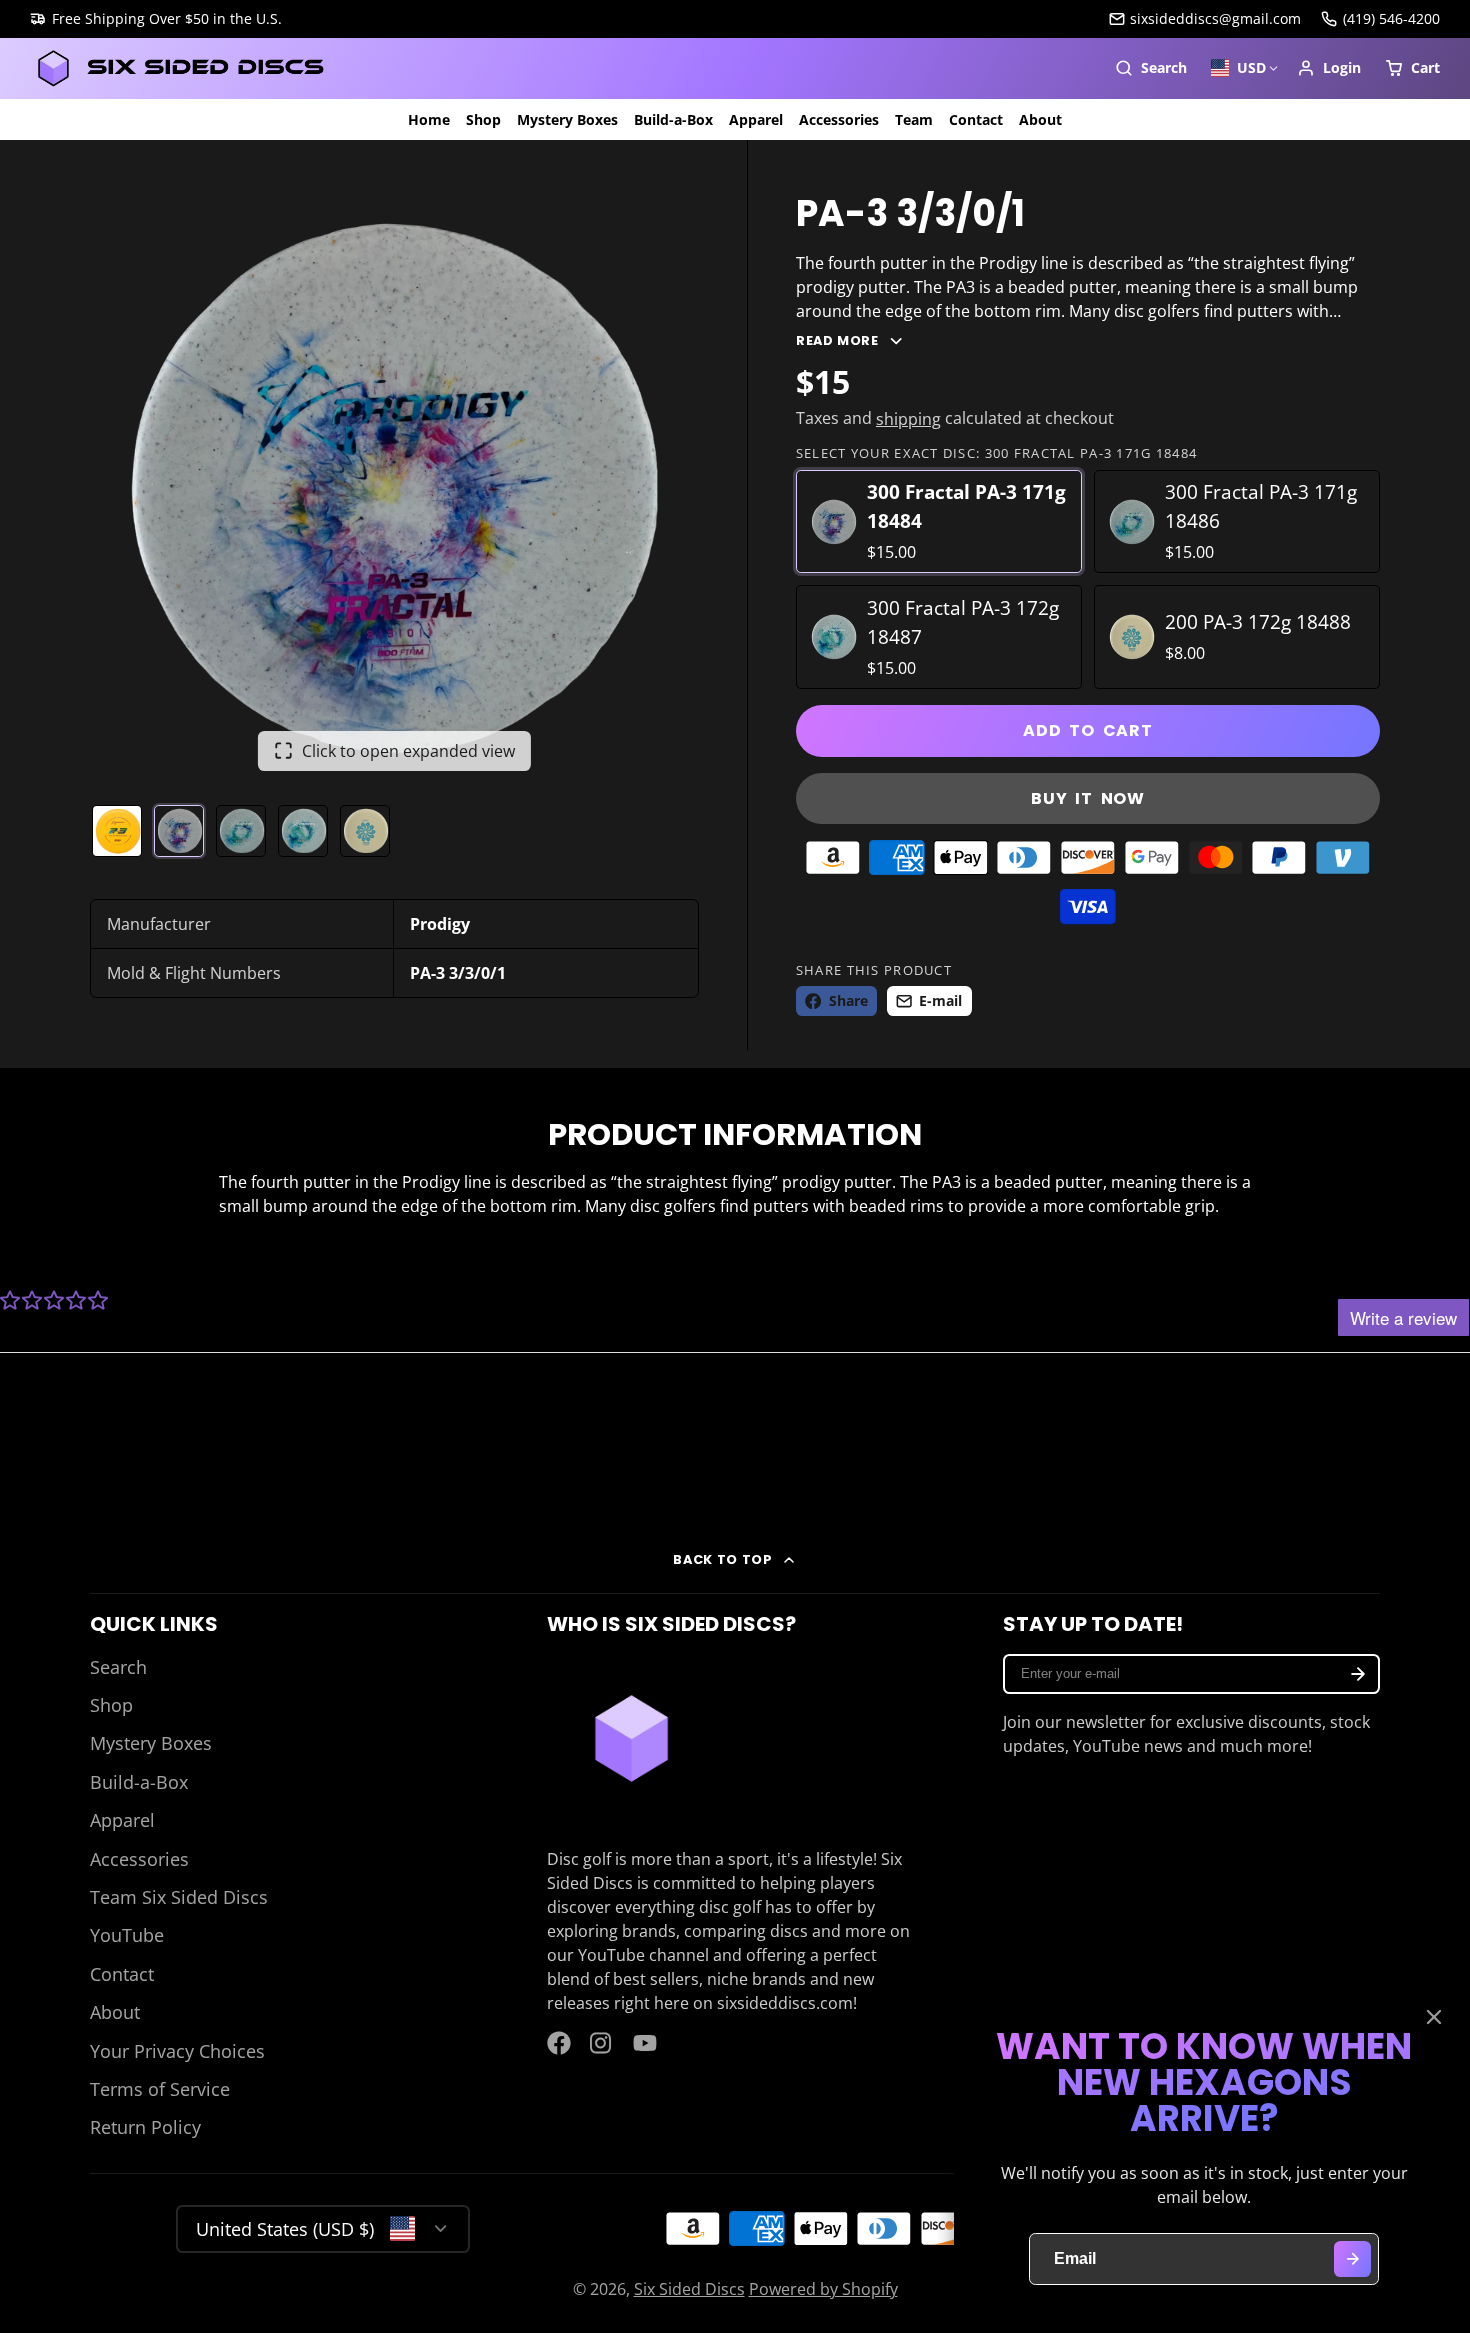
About (1040, 119)
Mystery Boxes (567, 119)
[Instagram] (602, 2043)
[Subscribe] (1358, 1674)
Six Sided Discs (689, 2289)
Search (118, 1667)
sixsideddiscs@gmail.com (1215, 18)
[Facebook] (559, 2043)
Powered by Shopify (823, 2289)
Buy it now (1088, 798)
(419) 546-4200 (1391, 18)
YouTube (127, 1935)
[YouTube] (645, 2043)
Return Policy (145, 2127)
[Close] (1434, 2017)
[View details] (631, 1738)
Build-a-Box (673, 119)
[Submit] (1352, 2259)
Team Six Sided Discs (179, 1897)
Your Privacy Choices (177, 2051)
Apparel (756, 119)
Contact (976, 119)
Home (429, 119)
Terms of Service (160, 2089)
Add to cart (1088, 730)
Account (1329, 68)
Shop (483, 119)
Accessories (839, 119)
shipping (908, 419)
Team (914, 119)
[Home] (180, 68)
